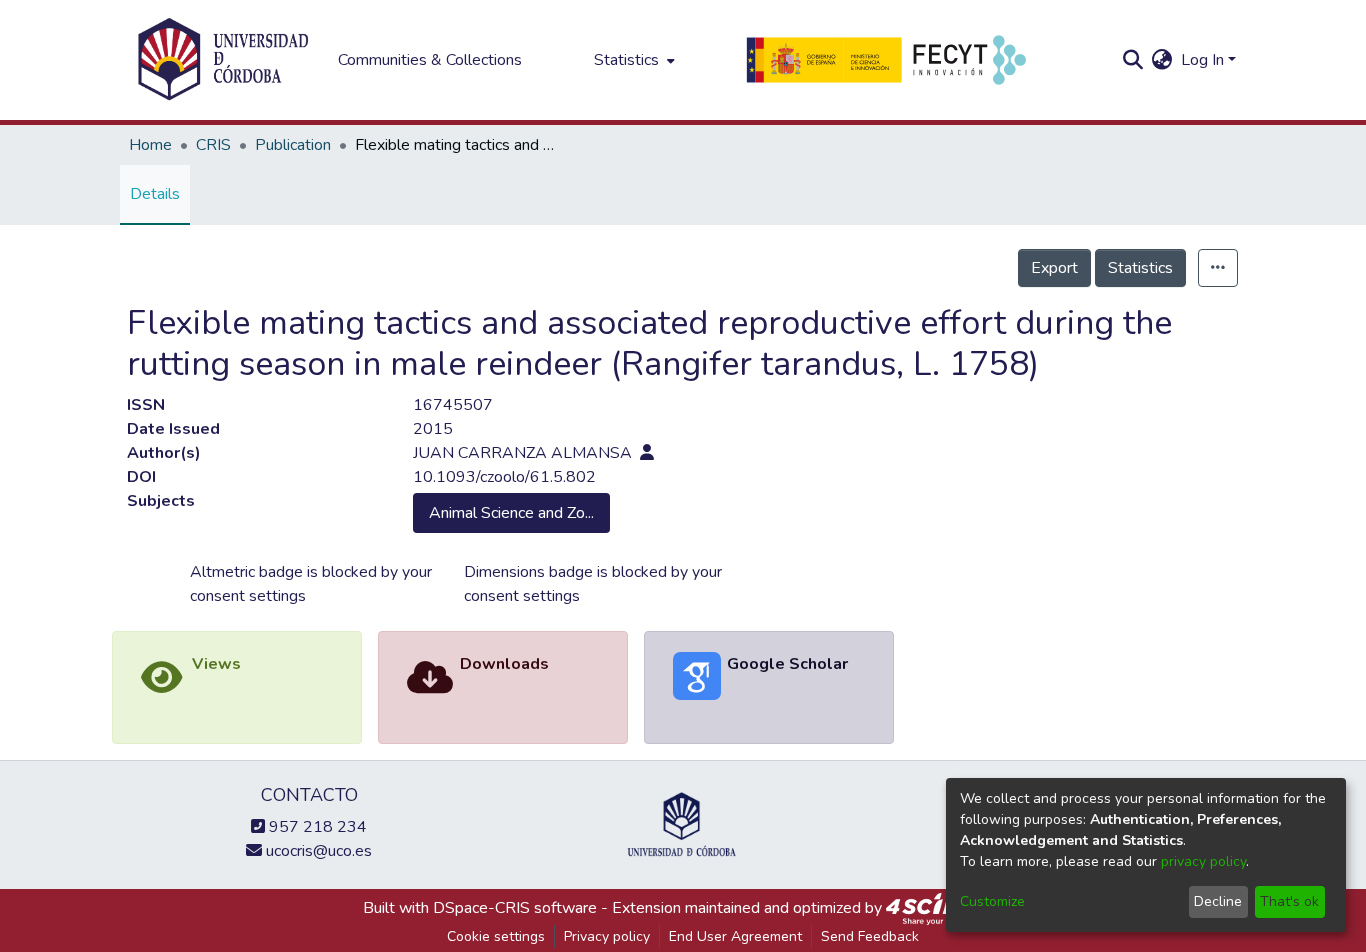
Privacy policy (607, 936)
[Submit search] (1133, 60)
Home (150, 145)
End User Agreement (735, 936)
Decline (1218, 901)
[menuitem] (632, 60)
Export (1054, 268)
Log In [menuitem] (1202, 60)
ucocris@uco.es (317, 851)
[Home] (223, 60)
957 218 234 (316, 827)
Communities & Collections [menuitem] (430, 60)
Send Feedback (870, 936)
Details (155, 194)
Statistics (1140, 268)
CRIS (213, 145)
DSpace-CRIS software (515, 908)
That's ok (1289, 901)
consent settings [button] (248, 596)
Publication (293, 145)
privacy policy (1203, 861)
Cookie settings (496, 936)
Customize (992, 901)
